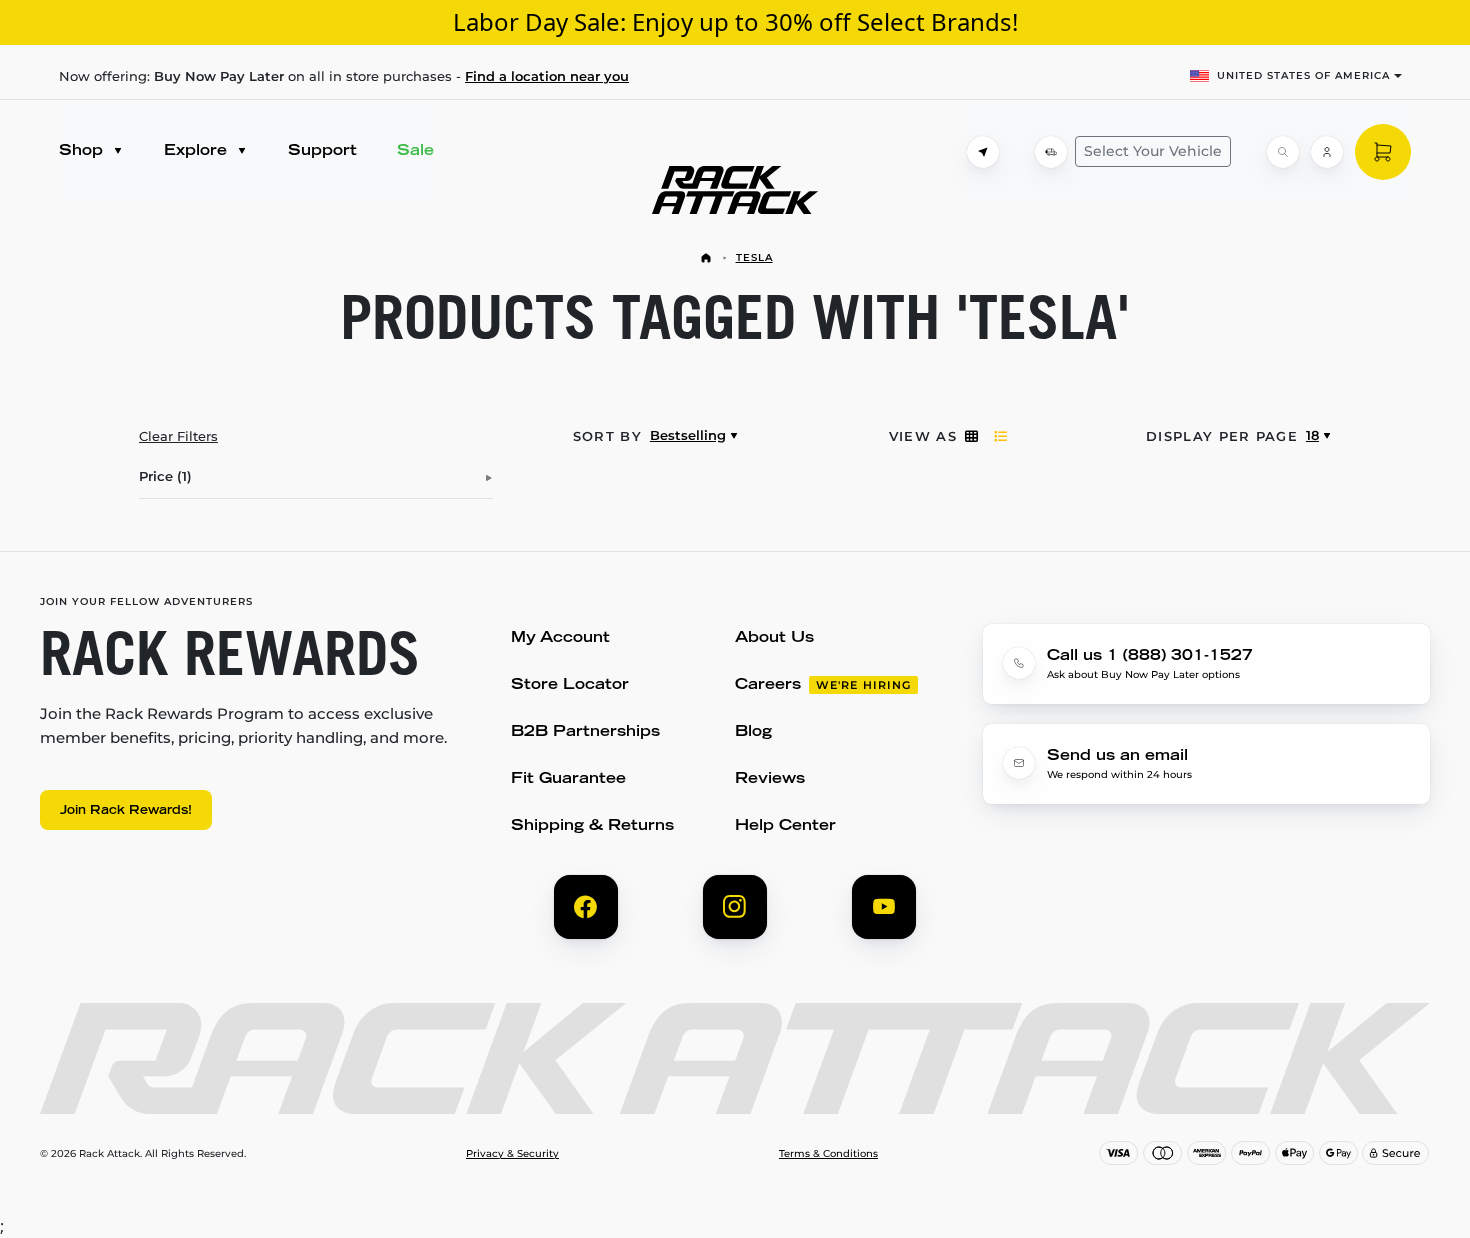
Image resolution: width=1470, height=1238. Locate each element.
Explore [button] (198, 151)
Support (322, 151)
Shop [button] (83, 151)
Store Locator (570, 685)
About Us (774, 638)
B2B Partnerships (585, 732)
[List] (1000, 436)
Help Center (785, 826)
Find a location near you (547, 76)
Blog (753, 732)
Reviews (770, 779)
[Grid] (971, 436)
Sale (415, 151)
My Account (560, 638)
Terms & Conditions (828, 1154)
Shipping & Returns (592, 826)
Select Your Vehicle (1153, 151)
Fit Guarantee (568, 779)
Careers (768, 685)
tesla (754, 257)
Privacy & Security (512, 1154)
